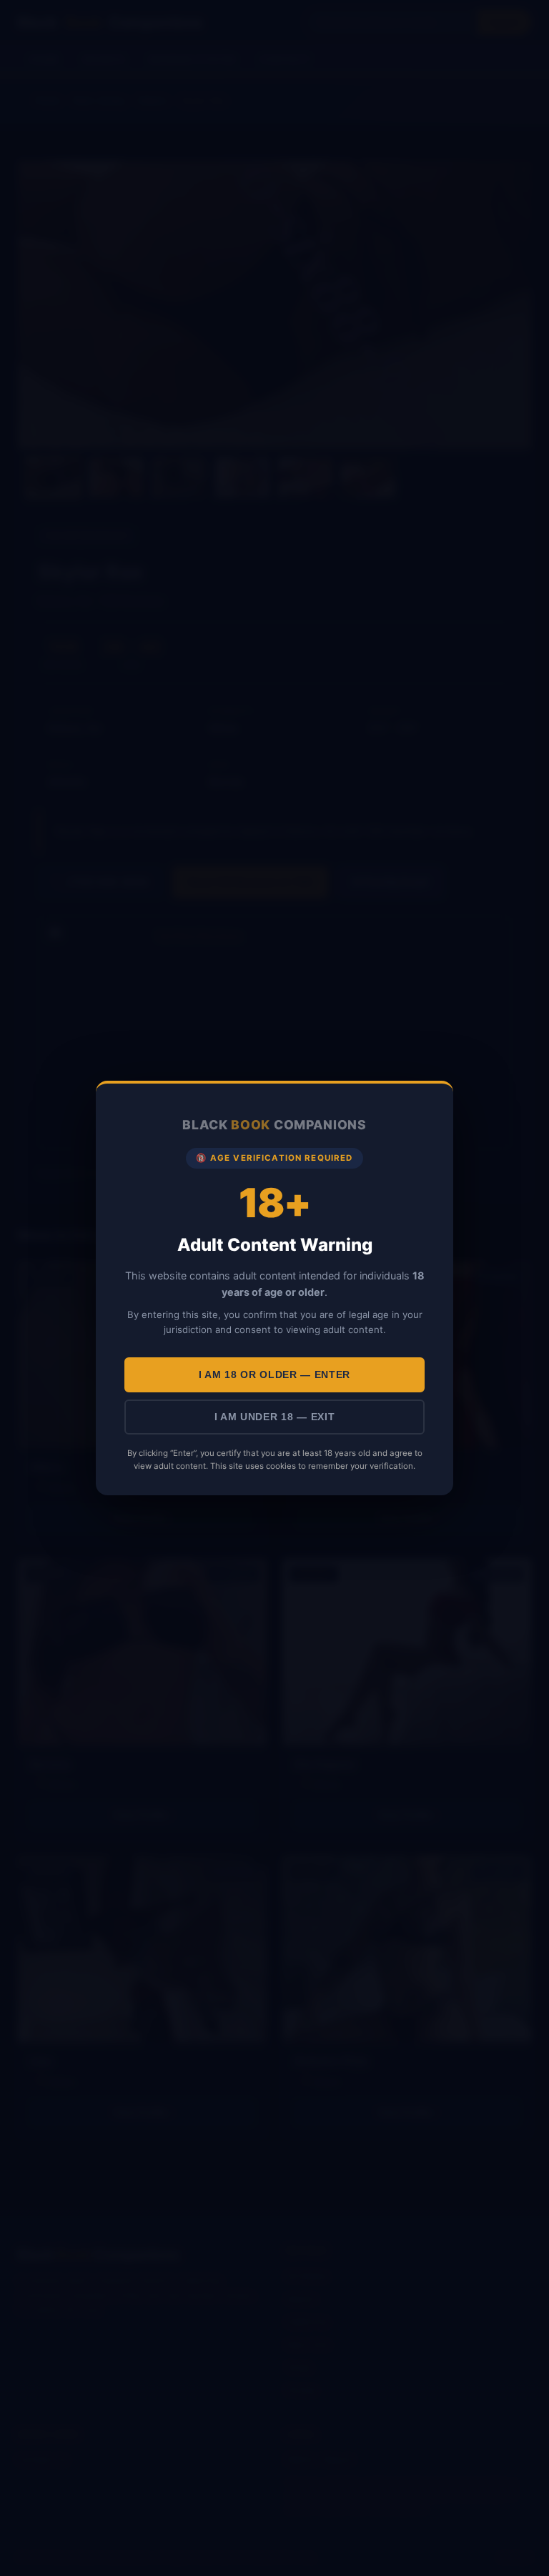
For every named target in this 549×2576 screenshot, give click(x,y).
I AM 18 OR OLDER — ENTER (274, 1375)
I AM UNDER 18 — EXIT (275, 1417)
